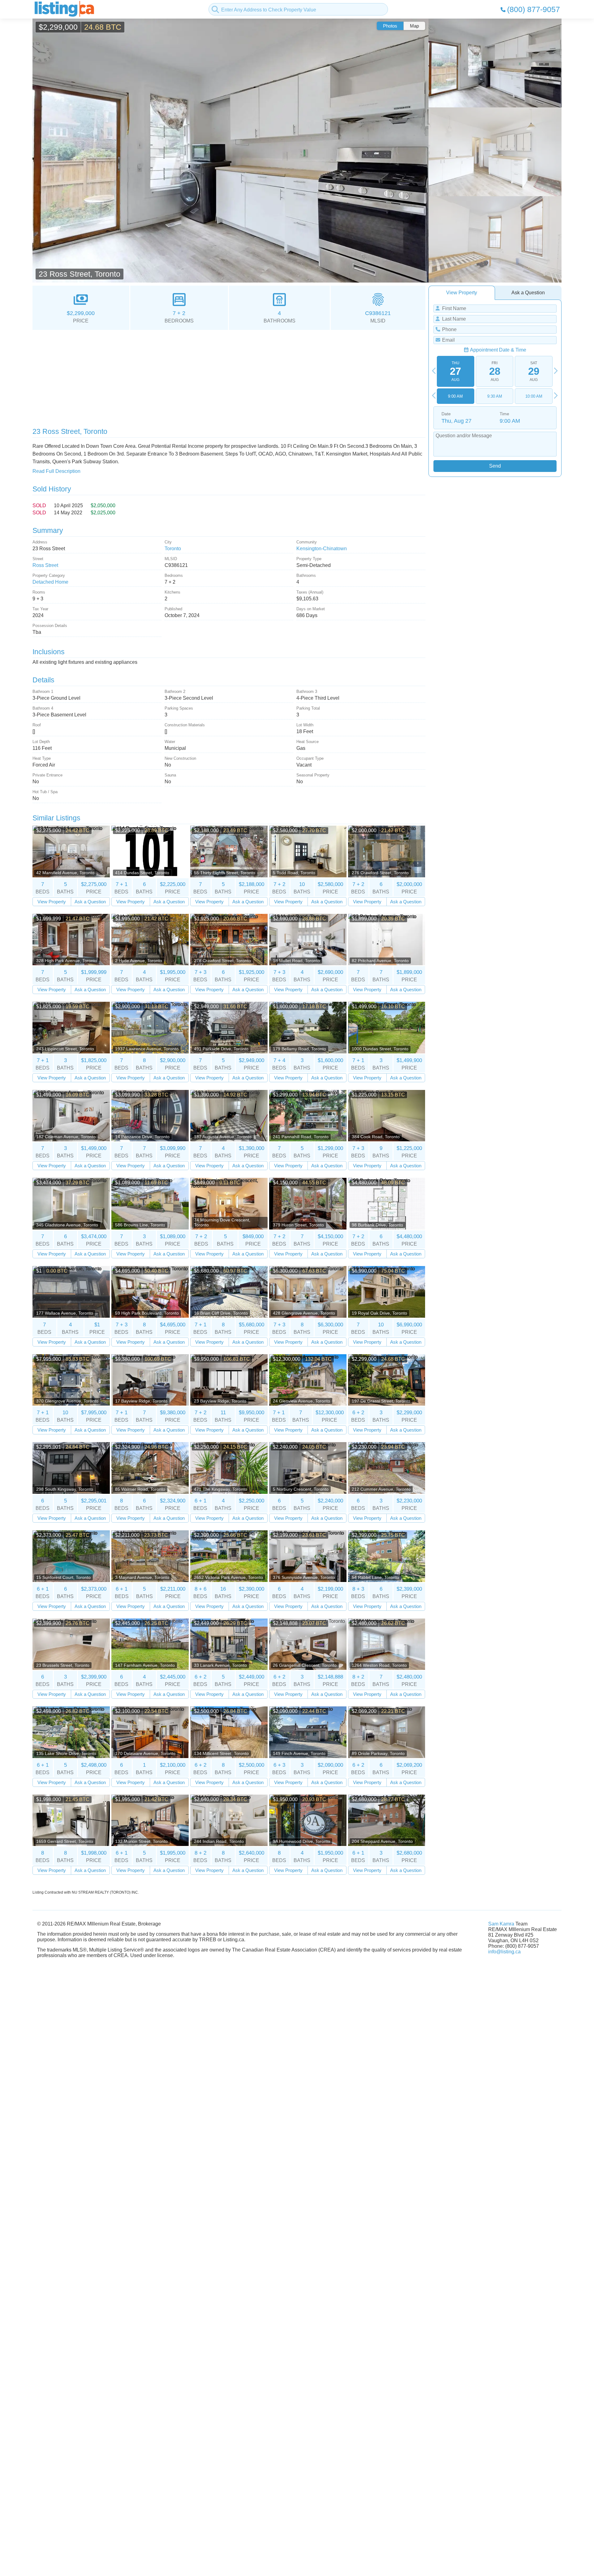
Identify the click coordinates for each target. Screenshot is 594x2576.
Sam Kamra (501, 1924)
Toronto (173, 549)
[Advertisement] (218, 376)
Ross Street (45, 565)
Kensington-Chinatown (322, 549)
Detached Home (50, 582)
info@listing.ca (504, 1952)
